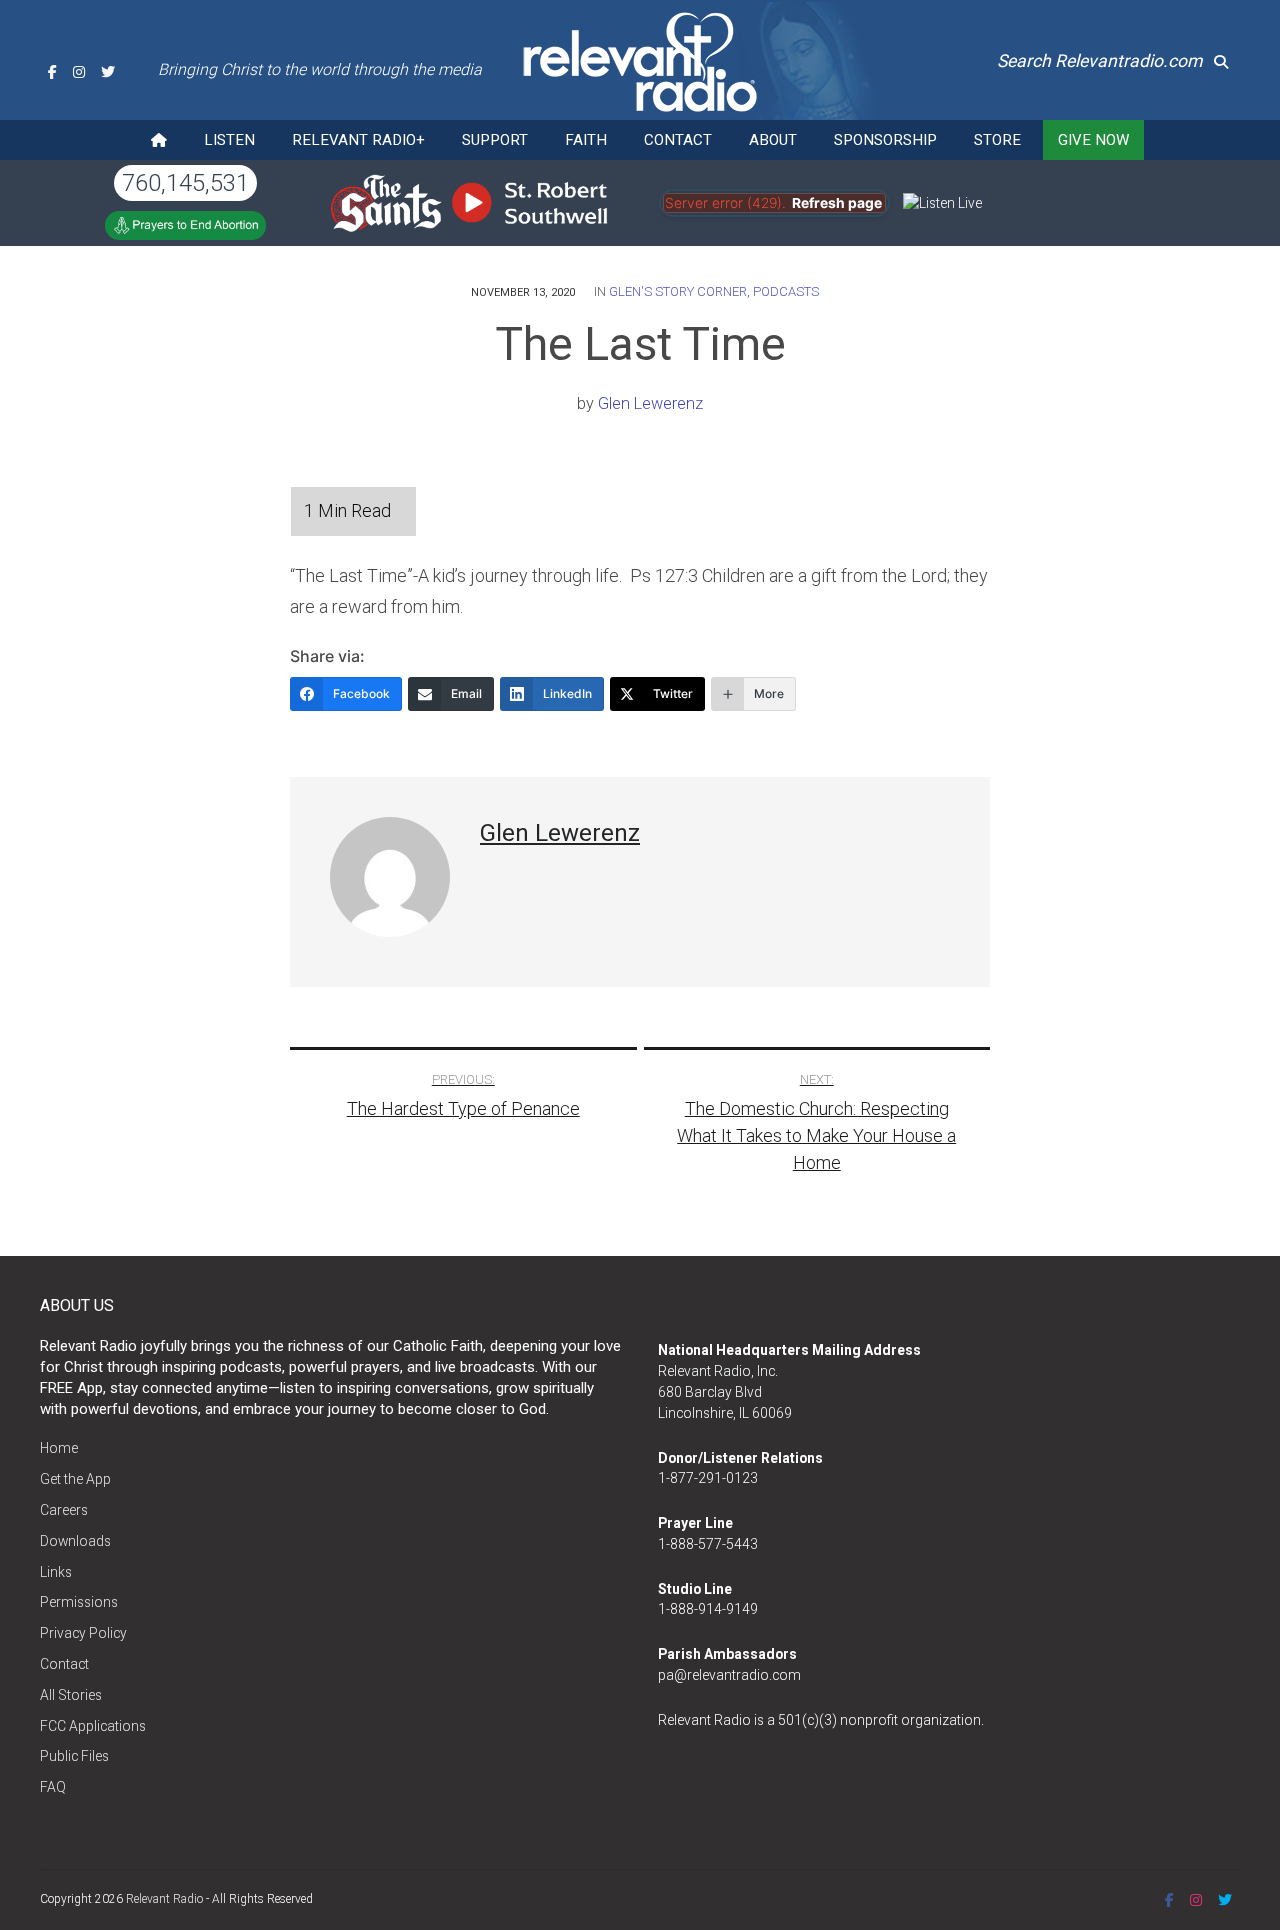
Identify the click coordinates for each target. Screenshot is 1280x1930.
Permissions (79, 1602)
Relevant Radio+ (358, 140)
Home (59, 1448)
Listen (229, 140)
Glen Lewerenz (650, 403)
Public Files (74, 1756)
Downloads (75, 1541)
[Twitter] (108, 72)
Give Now (1093, 140)
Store (997, 140)
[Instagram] (79, 72)
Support (495, 140)
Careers (64, 1510)
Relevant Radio (164, 1899)
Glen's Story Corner (678, 291)
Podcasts (786, 291)
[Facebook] (52, 72)
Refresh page (837, 203)
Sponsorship (885, 140)
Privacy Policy (83, 1633)
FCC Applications (93, 1726)
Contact (678, 140)
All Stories (71, 1695)
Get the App (75, 1479)
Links (56, 1572)
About (773, 140)
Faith (586, 140)
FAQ (53, 1787)
